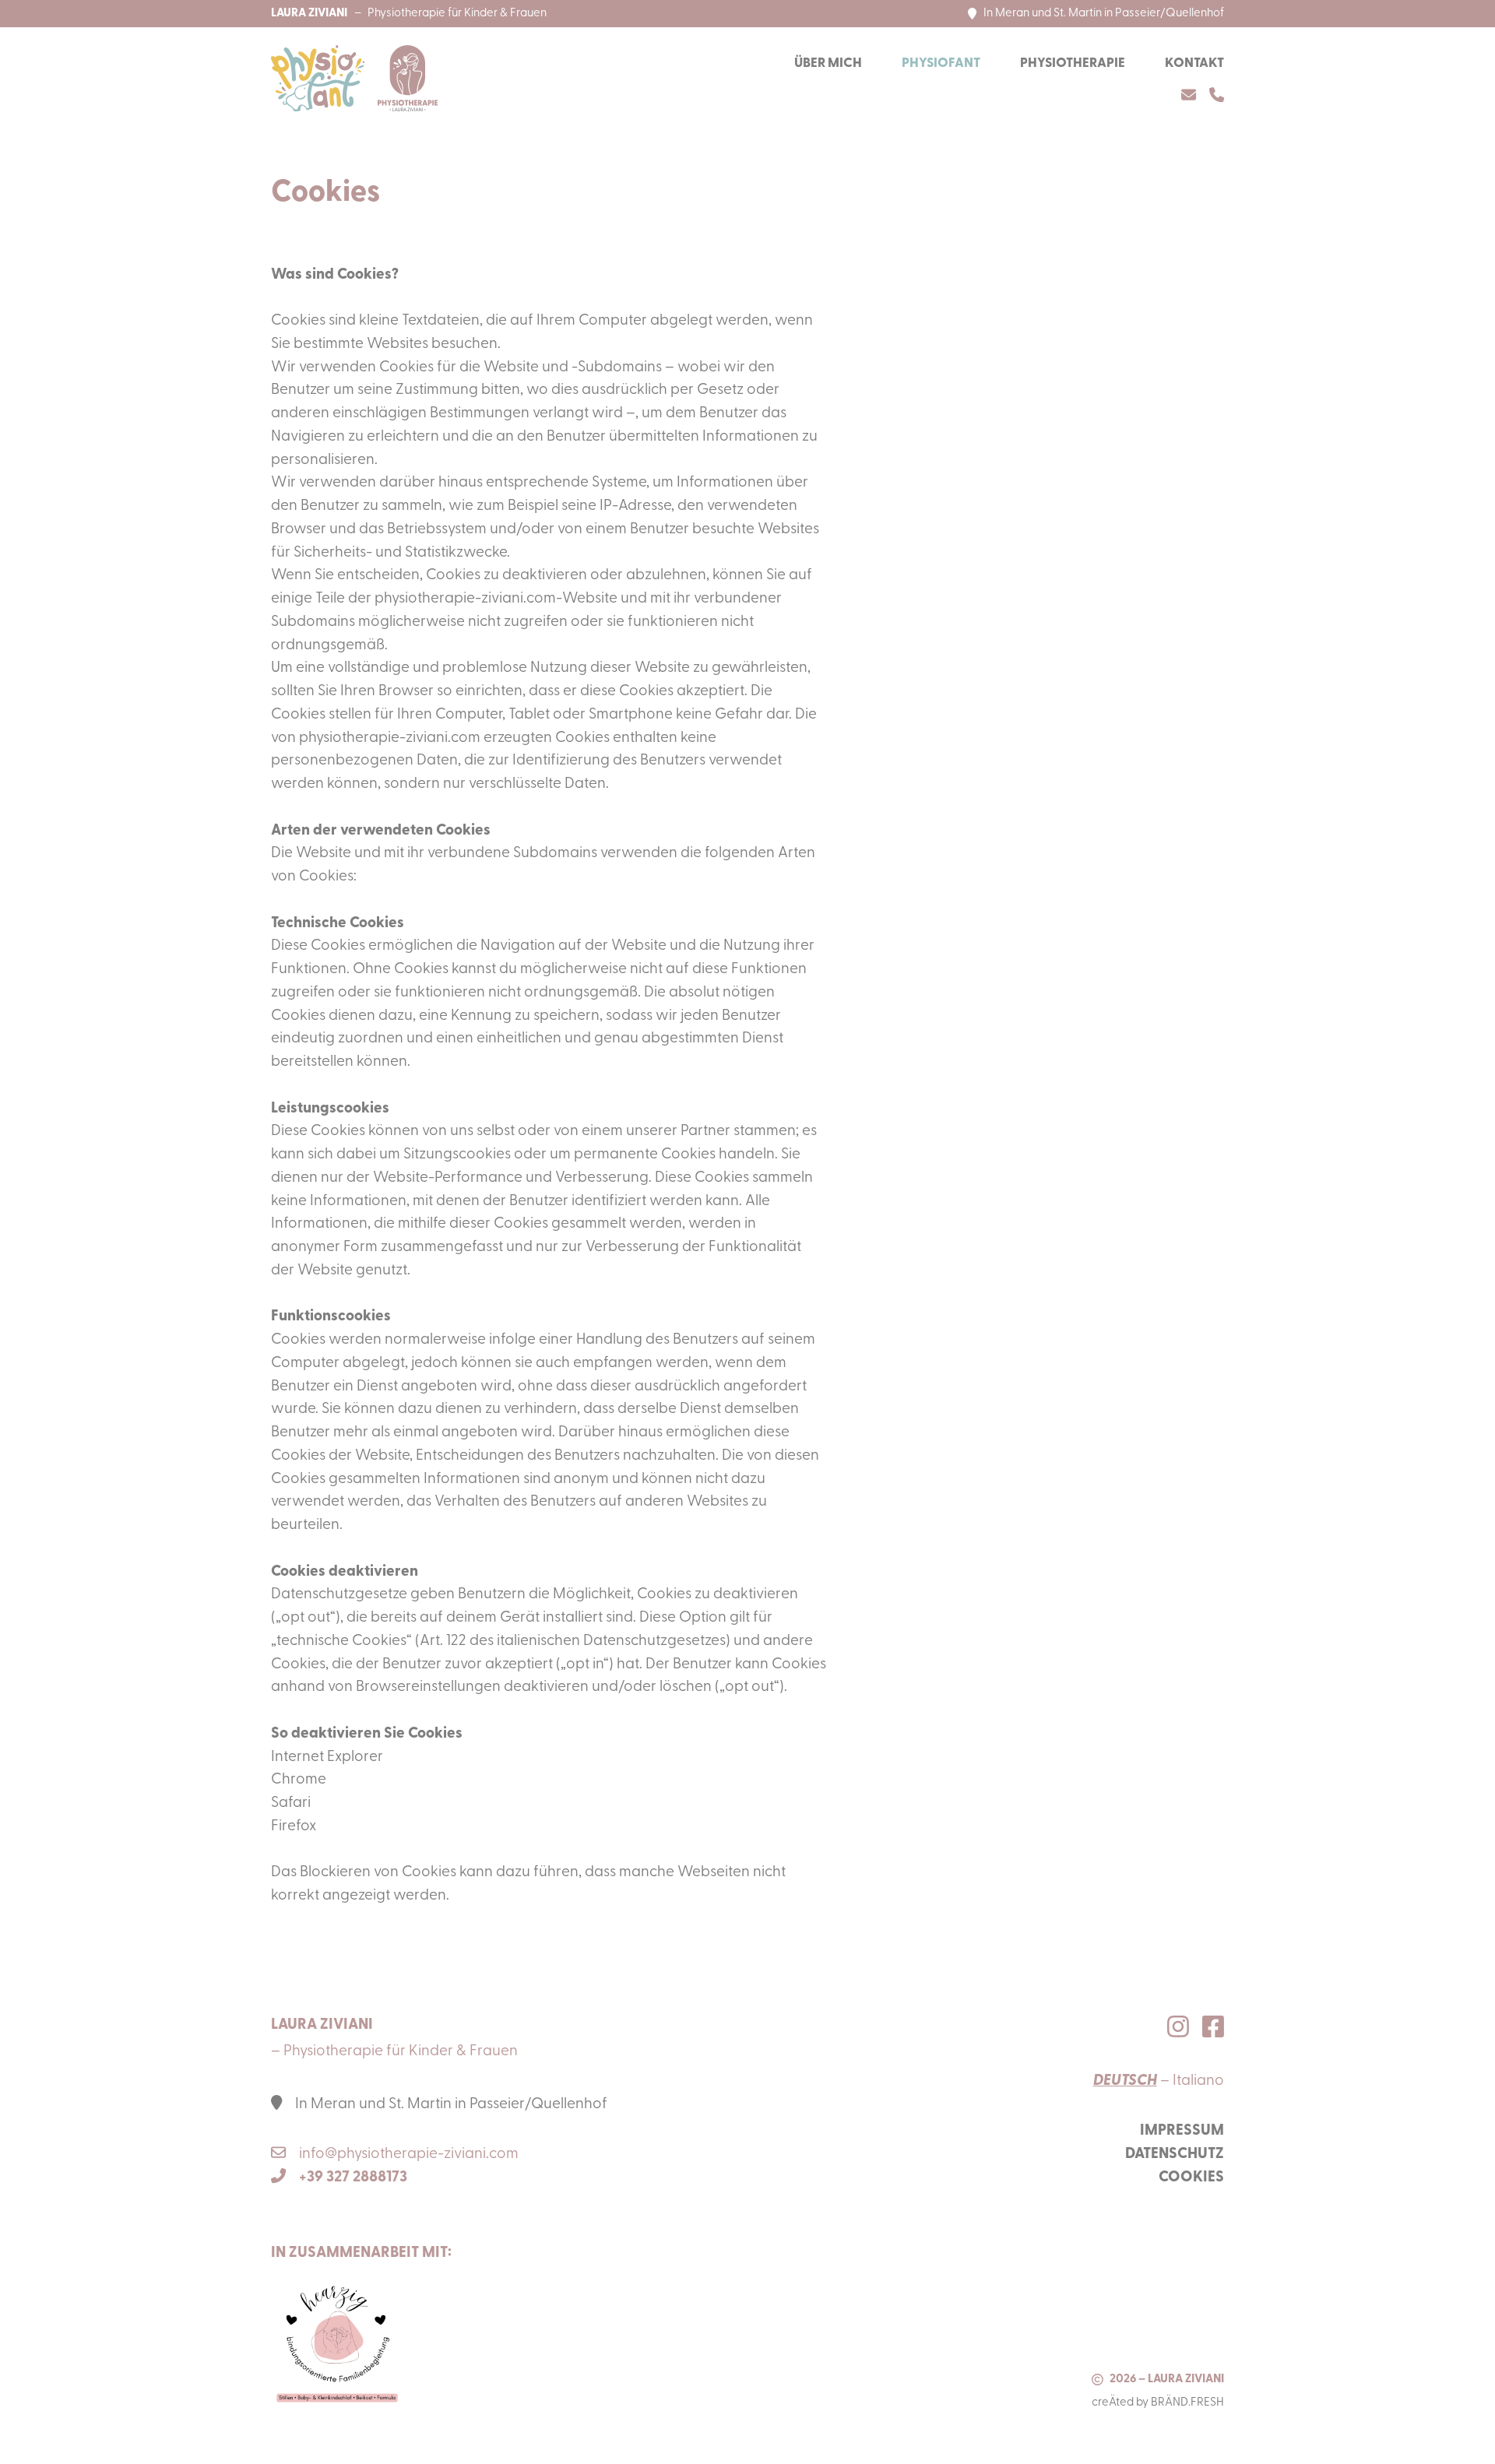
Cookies (1191, 2178)
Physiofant (941, 63)
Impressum (1182, 2131)
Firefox (294, 1827)
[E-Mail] (1189, 95)
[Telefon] (1217, 95)
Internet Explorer (327, 1757)
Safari (291, 1803)
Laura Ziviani (309, 14)
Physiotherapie (1073, 63)
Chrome (299, 1780)
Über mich (828, 63)
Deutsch (1125, 2081)
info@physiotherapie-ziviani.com (409, 2155)
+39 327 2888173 (353, 2178)
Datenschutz (1175, 2155)
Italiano (1198, 2081)
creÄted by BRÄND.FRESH (1158, 2403)
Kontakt (1194, 63)
